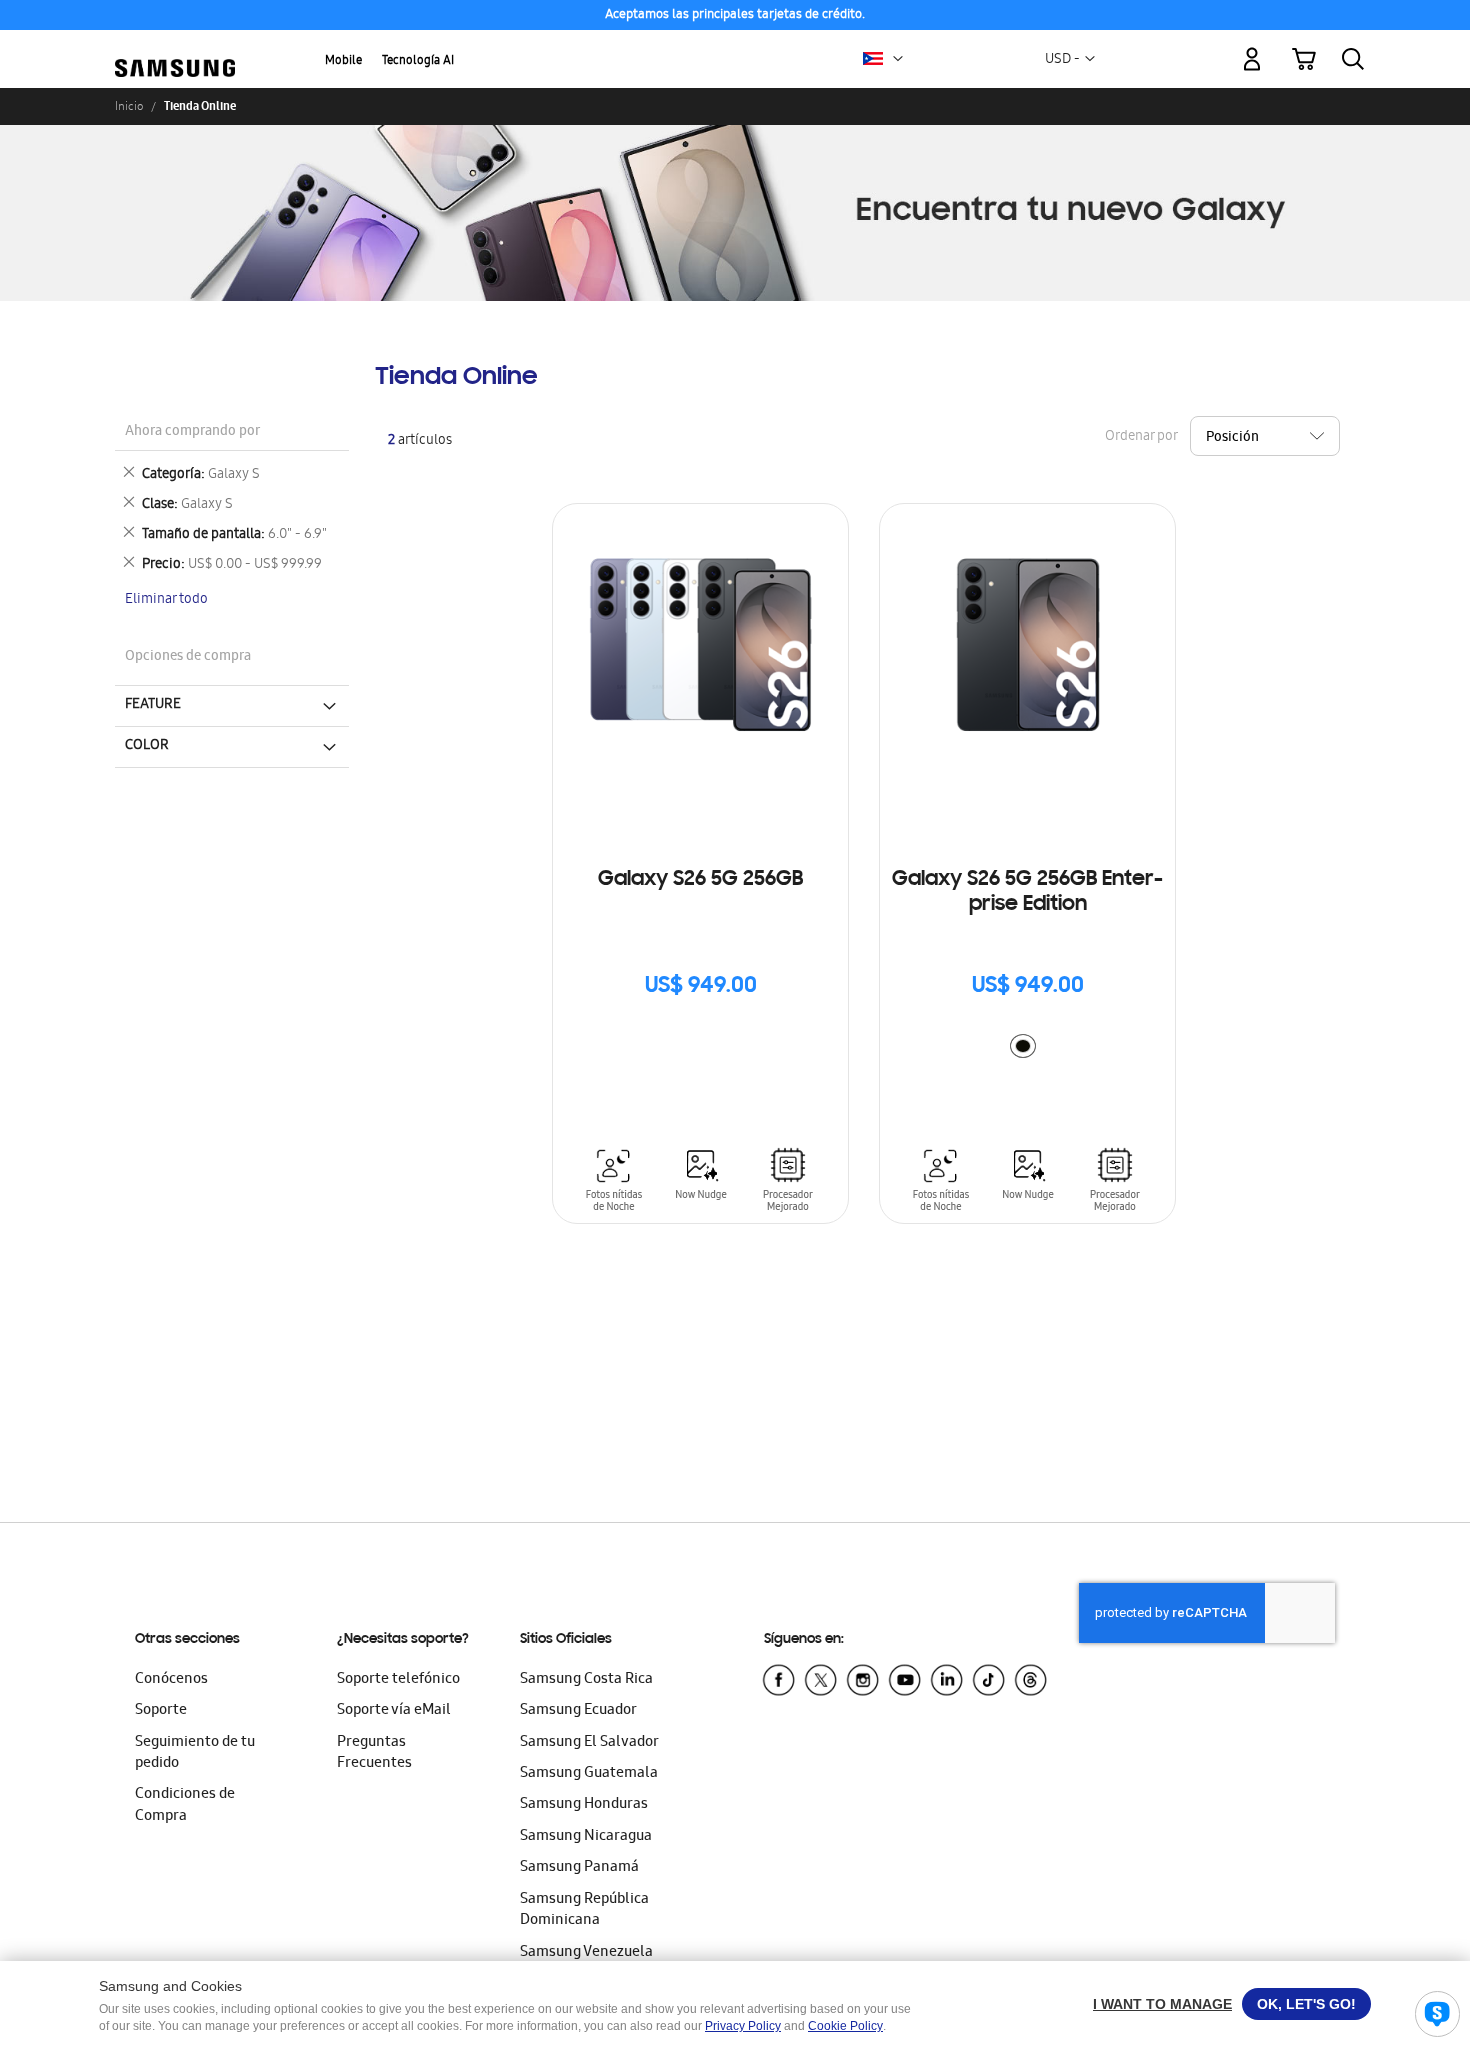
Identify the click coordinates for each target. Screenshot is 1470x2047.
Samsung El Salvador (589, 1743)
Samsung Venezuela (586, 1953)
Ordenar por (1141, 436)
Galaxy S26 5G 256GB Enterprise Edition (1027, 892)
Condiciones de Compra (185, 1805)
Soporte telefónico (398, 1680)
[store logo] (175, 47)
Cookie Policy (845, 2026)
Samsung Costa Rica (586, 1680)
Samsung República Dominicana (584, 1910)
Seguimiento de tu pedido (195, 1753)
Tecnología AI (418, 61)
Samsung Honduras (584, 1805)
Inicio (129, 106)
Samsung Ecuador (578, 1711)
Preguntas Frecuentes (374, 1753)
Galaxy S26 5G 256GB (700, 880)
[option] (1023, 1046)
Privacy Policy (743, 2026)
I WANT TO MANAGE (1162, 2004)
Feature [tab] (153, 705)
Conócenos (171, 1680)
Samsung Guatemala (589, 1774)
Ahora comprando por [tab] (192, 432)
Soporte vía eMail (394, 1711)
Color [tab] (147, 746)
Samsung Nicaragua (586, 1837)
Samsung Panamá (579, 1868)
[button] (898, 59)
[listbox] (1028, 1048)
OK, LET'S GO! (1306, 2004)
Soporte (161, 1711)
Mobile (343, 61)
